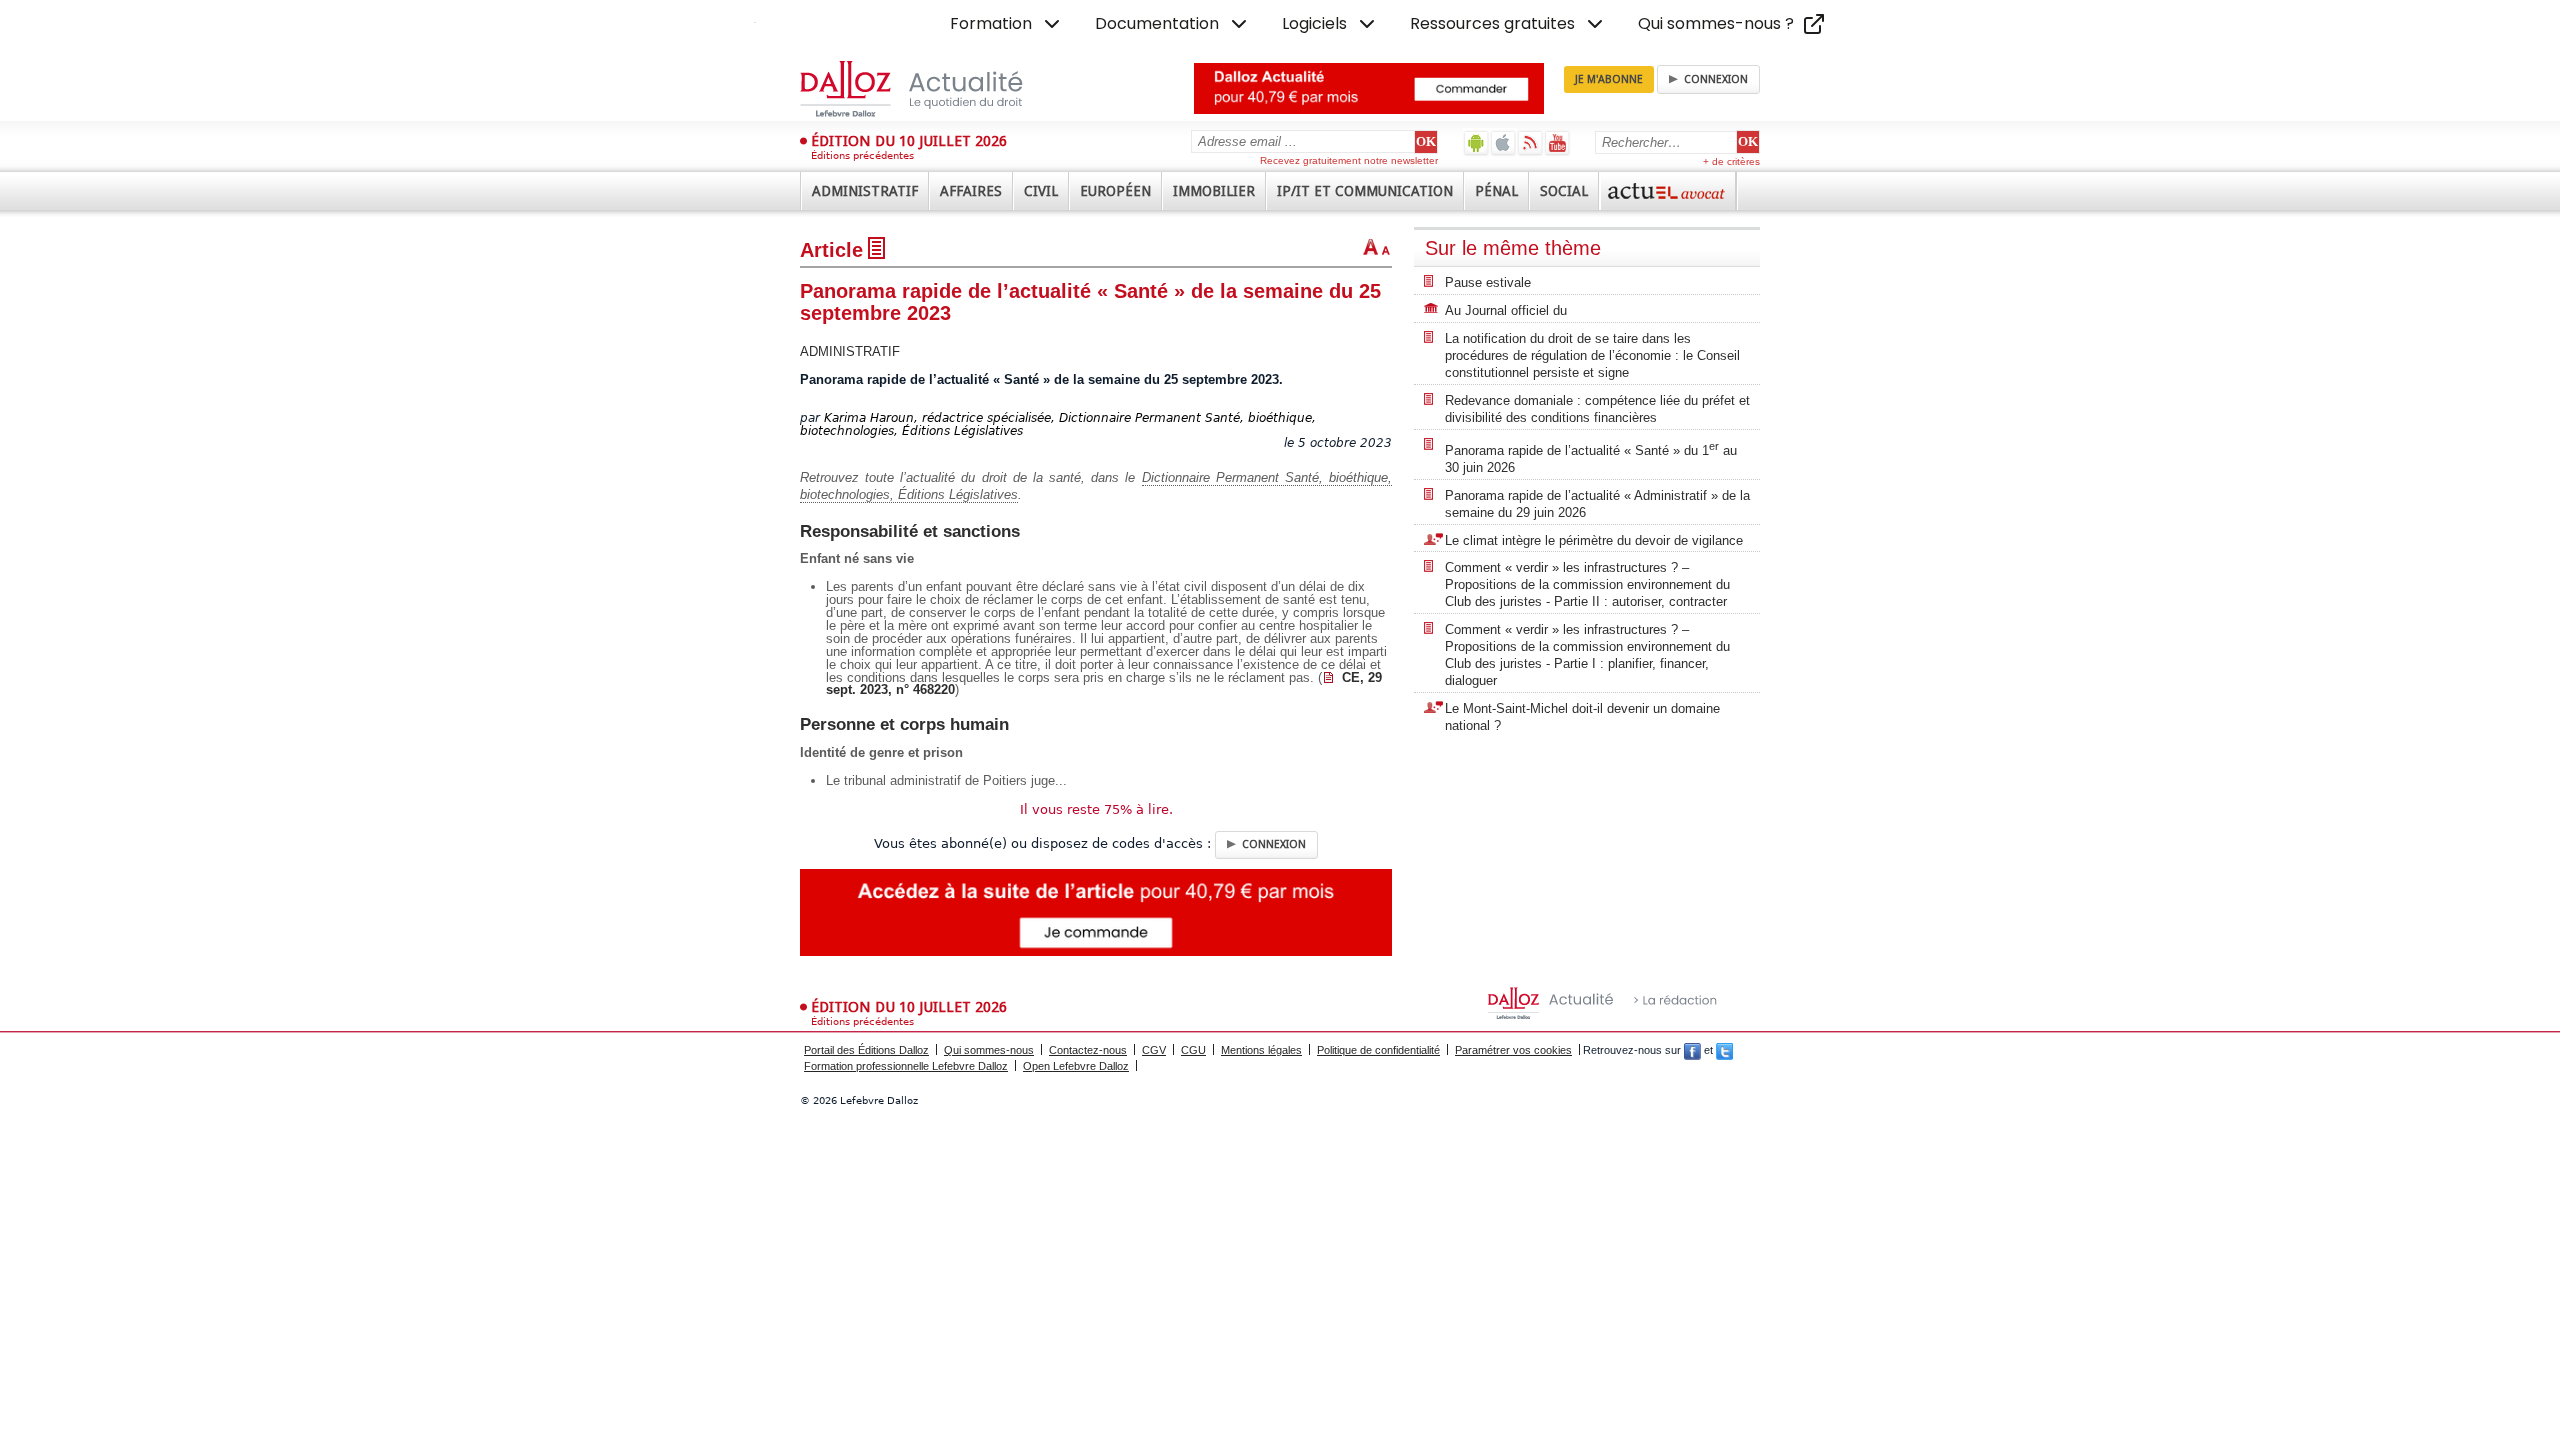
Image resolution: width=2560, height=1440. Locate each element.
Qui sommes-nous (989, 1050)
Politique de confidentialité (1378, 1050)
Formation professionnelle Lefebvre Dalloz (906, 1066)
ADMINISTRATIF (850, 351)
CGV (1154, 1050)
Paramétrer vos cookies (1513, 1050)
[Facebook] (1692, 1050)
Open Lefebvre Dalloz (1076, 1066)
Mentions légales (1261, 1050)
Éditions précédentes (862, 155)
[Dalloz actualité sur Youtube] (1557, 142)
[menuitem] (1007, 24)
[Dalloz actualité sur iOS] (1503, 142)
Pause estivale (1488, 282)
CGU (1193, 1050)
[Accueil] (932, 89)
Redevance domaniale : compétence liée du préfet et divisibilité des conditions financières (1597, 409)
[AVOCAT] (1668, 191)
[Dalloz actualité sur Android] (1476, 142)
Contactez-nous (1088, 1050)
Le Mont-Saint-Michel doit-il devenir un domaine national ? (1582, 717)
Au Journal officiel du (1506, 310)
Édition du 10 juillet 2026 (909, 141)
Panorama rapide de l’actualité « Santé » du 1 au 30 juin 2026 (1591, 457)
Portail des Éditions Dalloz (866, 1050)
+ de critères (1731, 161)
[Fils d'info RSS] (1530, 142)
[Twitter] (1724, 1050)
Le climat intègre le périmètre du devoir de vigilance (1594, 540)
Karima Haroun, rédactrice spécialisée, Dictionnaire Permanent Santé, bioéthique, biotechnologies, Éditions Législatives (1058, 424)
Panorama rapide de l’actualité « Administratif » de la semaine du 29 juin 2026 (1597, 504)
